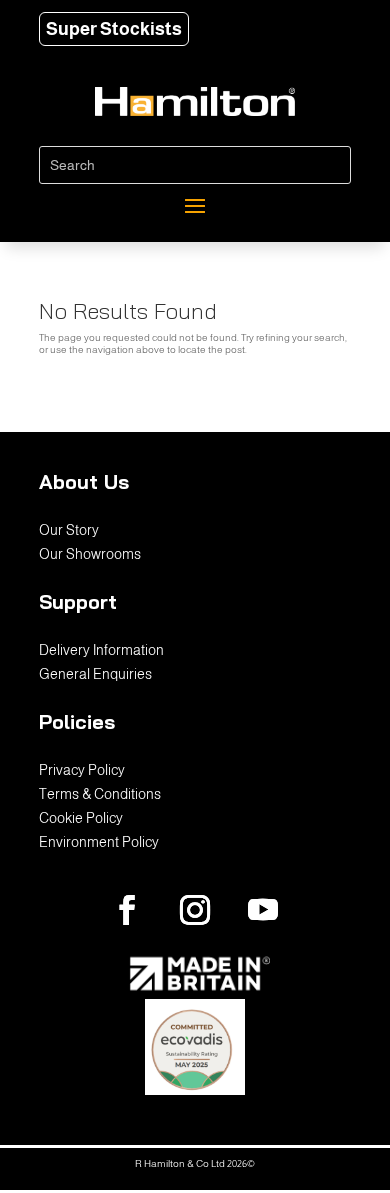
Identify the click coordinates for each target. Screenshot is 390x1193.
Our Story (69, 530)
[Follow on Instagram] (195, 910)
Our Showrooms (90, 554)
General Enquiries (95, 674)
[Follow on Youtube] (263, 910)
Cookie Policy (81, 818)
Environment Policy (99, 842)
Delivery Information (101, 650)
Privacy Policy (82, 770)
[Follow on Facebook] (127, 910)
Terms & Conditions (100, 794)
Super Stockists (114, 29)
